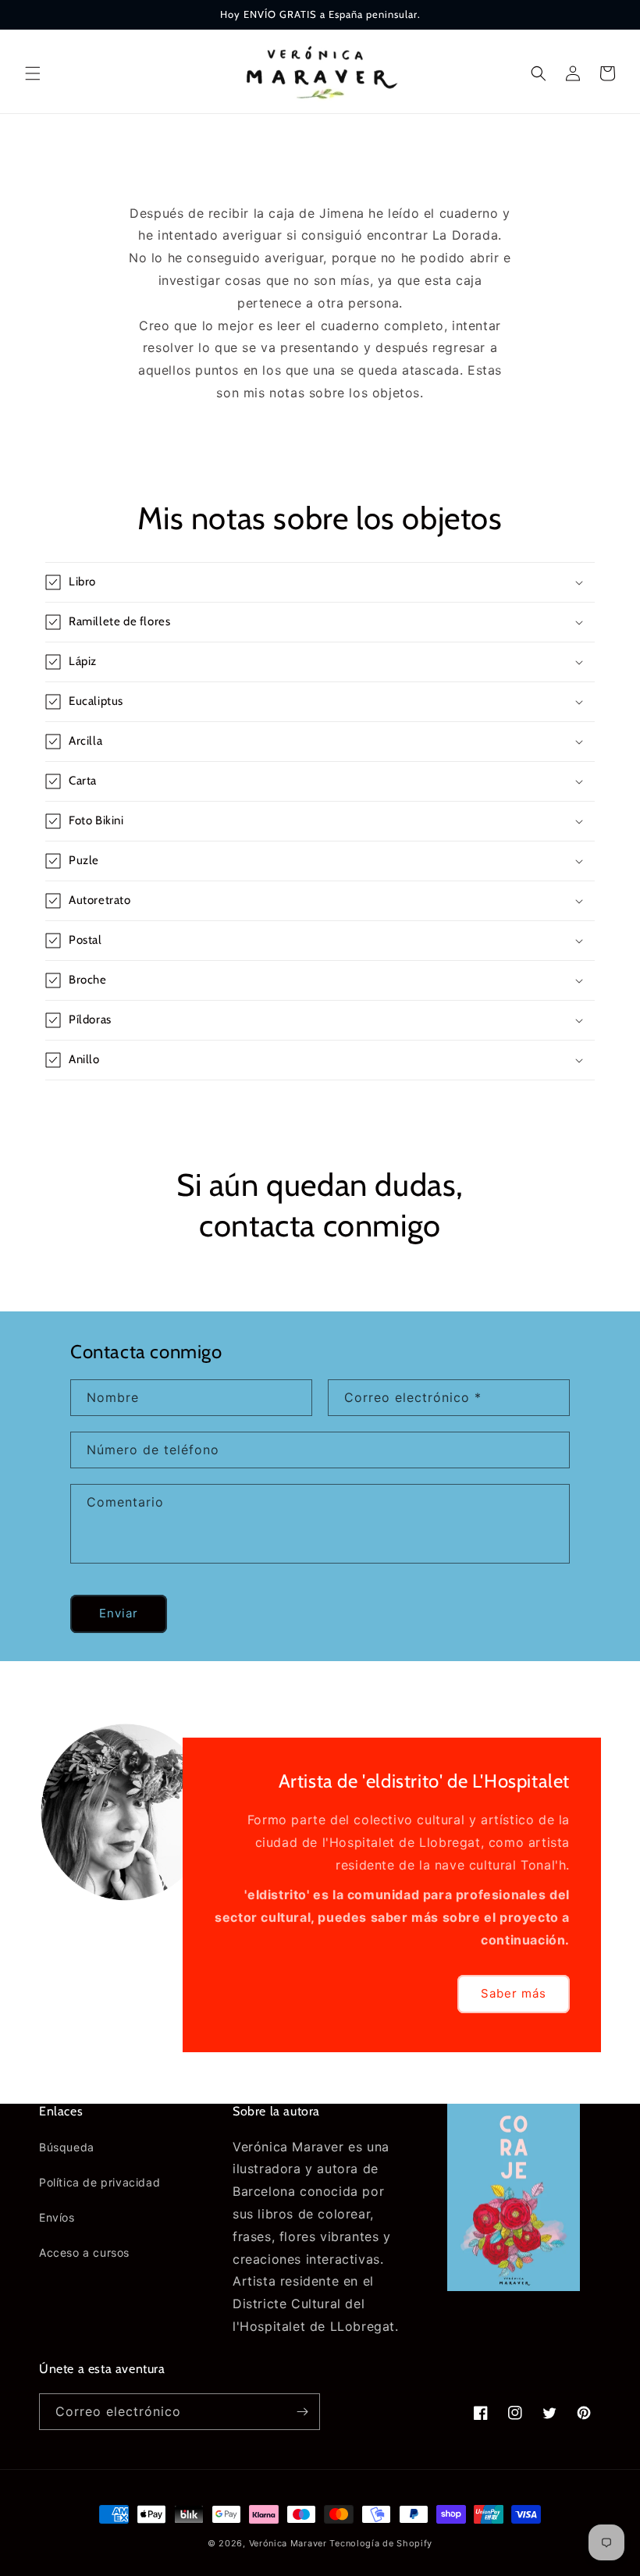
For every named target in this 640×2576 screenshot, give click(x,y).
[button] (33, 73)
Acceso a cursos (84, 2252)
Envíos (57, 2217)
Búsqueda (67, 2147)
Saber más (514, 1993)
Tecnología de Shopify (381, 2543)
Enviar (119, 1613)
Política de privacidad (100, 2182)
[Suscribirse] (302, 2412)
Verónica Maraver (288, 2543)
